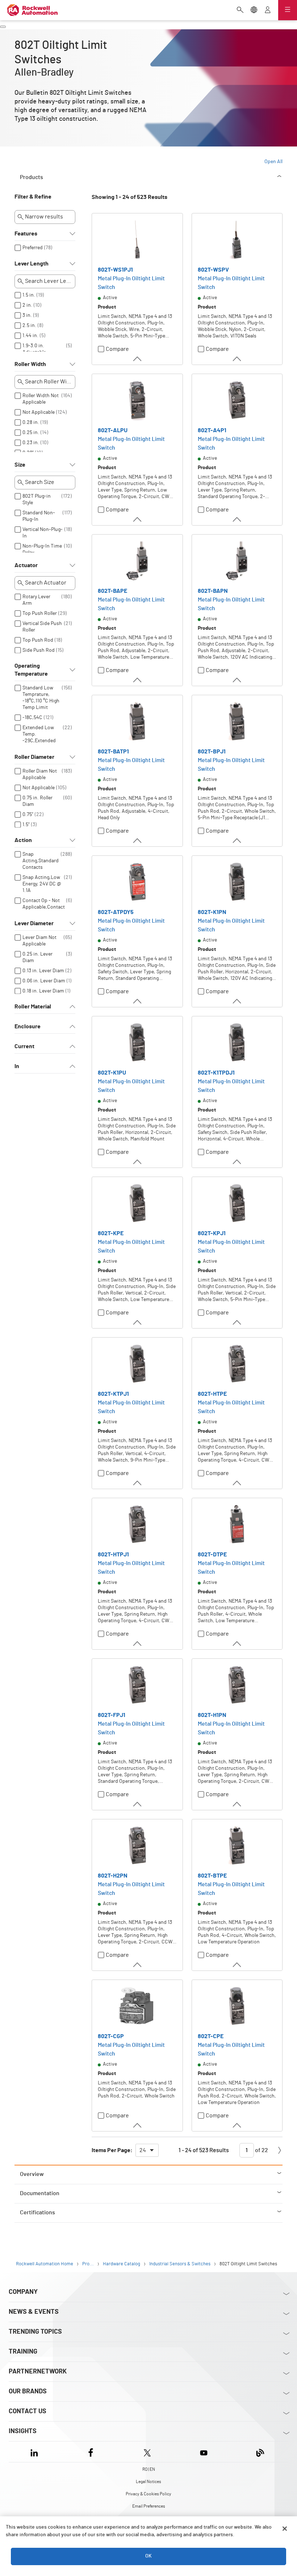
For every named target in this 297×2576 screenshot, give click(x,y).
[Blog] (260, 2452)
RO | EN (149, 2469)
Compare (117, 349)
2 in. (27, 305)
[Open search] (240, 10)
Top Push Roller (40, 613)
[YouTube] (204, 2452)
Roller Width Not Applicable (41, 399)
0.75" (28, 815)
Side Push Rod (39, 650)
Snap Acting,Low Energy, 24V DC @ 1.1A (42, 884)
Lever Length (32, 264)
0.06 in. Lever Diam (44, 981)
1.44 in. (30, 336)
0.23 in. (31, 443)
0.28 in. (31, 422)
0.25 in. (31, 433)
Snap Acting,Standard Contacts (41, 861)
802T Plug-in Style (37, 500)
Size (20, 465)
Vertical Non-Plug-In (43, 533)
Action (23, 840)
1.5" (26, 825)
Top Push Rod (38, 640)
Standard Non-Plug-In (39, 516)
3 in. (27, 315)
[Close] (285, 2529)
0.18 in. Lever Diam (43, 991)
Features (26, 234)
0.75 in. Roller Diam (37, 801)
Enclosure (28, 1026)
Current (24, 1046)
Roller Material (33, 1007)
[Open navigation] (288, 10)
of (261, 2150)
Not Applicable (39, 412)
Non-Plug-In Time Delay (42, 549)
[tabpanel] (148, 1179)
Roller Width (30, 364)
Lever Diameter (34, 923)
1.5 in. (29, 295)
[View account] (268, 10)
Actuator (26, 565)
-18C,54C (32, 718)
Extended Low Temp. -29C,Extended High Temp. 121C (40, 737)
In (17, 1066)
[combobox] (147, 2150)
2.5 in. (29, 326)
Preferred (33, 248)
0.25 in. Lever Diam (37, 957)
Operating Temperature (31, 670)
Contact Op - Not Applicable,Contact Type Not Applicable (44, 910)
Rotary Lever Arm (36, 600)
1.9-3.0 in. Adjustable (34, 349)
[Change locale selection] (254, 10)
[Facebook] (91, 2452)
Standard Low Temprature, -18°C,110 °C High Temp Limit (41, 698)
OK (148, 2556)
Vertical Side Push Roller (42, 627)
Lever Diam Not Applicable (39, 941)
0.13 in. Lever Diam (43, 971)
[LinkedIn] (36, 2452)
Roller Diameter (34, 757)
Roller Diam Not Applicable (40, 774)
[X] (147, 2452)
